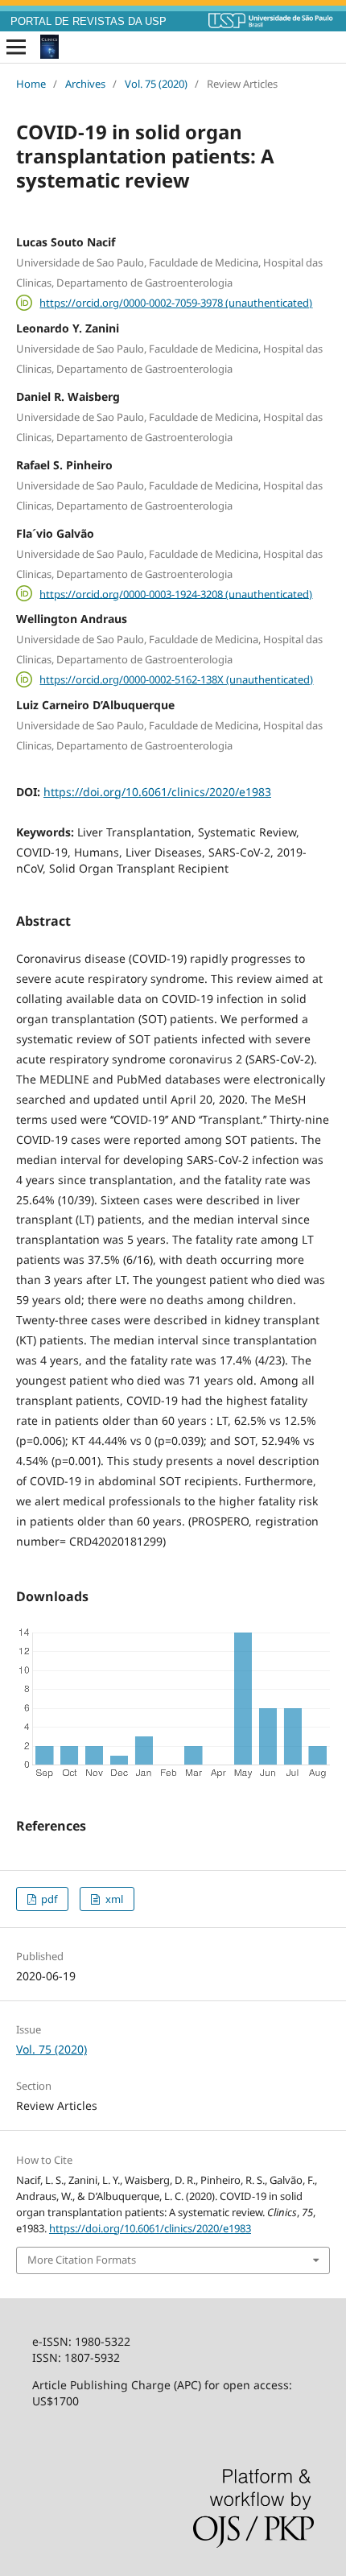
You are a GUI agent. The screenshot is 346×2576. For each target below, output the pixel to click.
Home (31, 84)
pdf (48, 1899)
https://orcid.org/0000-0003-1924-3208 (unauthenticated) (176, 593)
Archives (85, 84)
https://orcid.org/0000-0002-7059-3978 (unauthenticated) (176, 303)
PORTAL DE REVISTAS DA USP (89, 22)
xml (113, 1899)
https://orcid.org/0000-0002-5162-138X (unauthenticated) (176, 679)
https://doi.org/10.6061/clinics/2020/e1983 (157, 792)
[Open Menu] (16, 47)
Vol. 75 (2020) (156, 84)
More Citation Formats (82, 2260)
